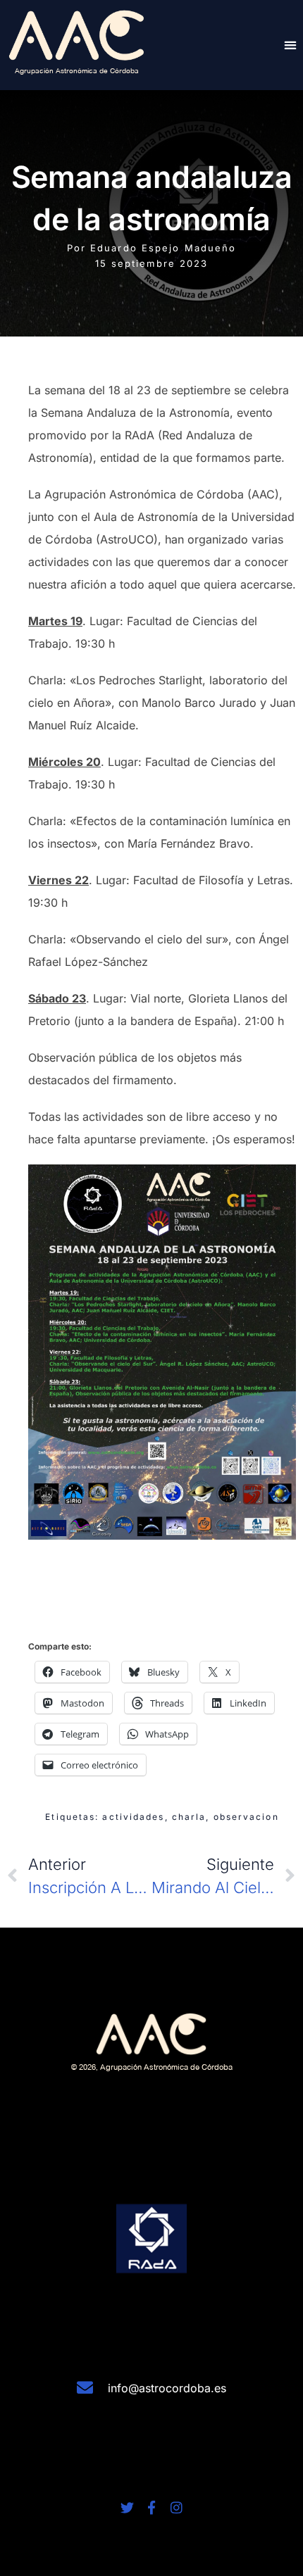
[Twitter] (127, 2507)
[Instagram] (177, 2507)
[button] (290, 45)
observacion (246, 1817)
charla (189, 1817)
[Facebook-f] (152, 2507)
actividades (133, 1817)
